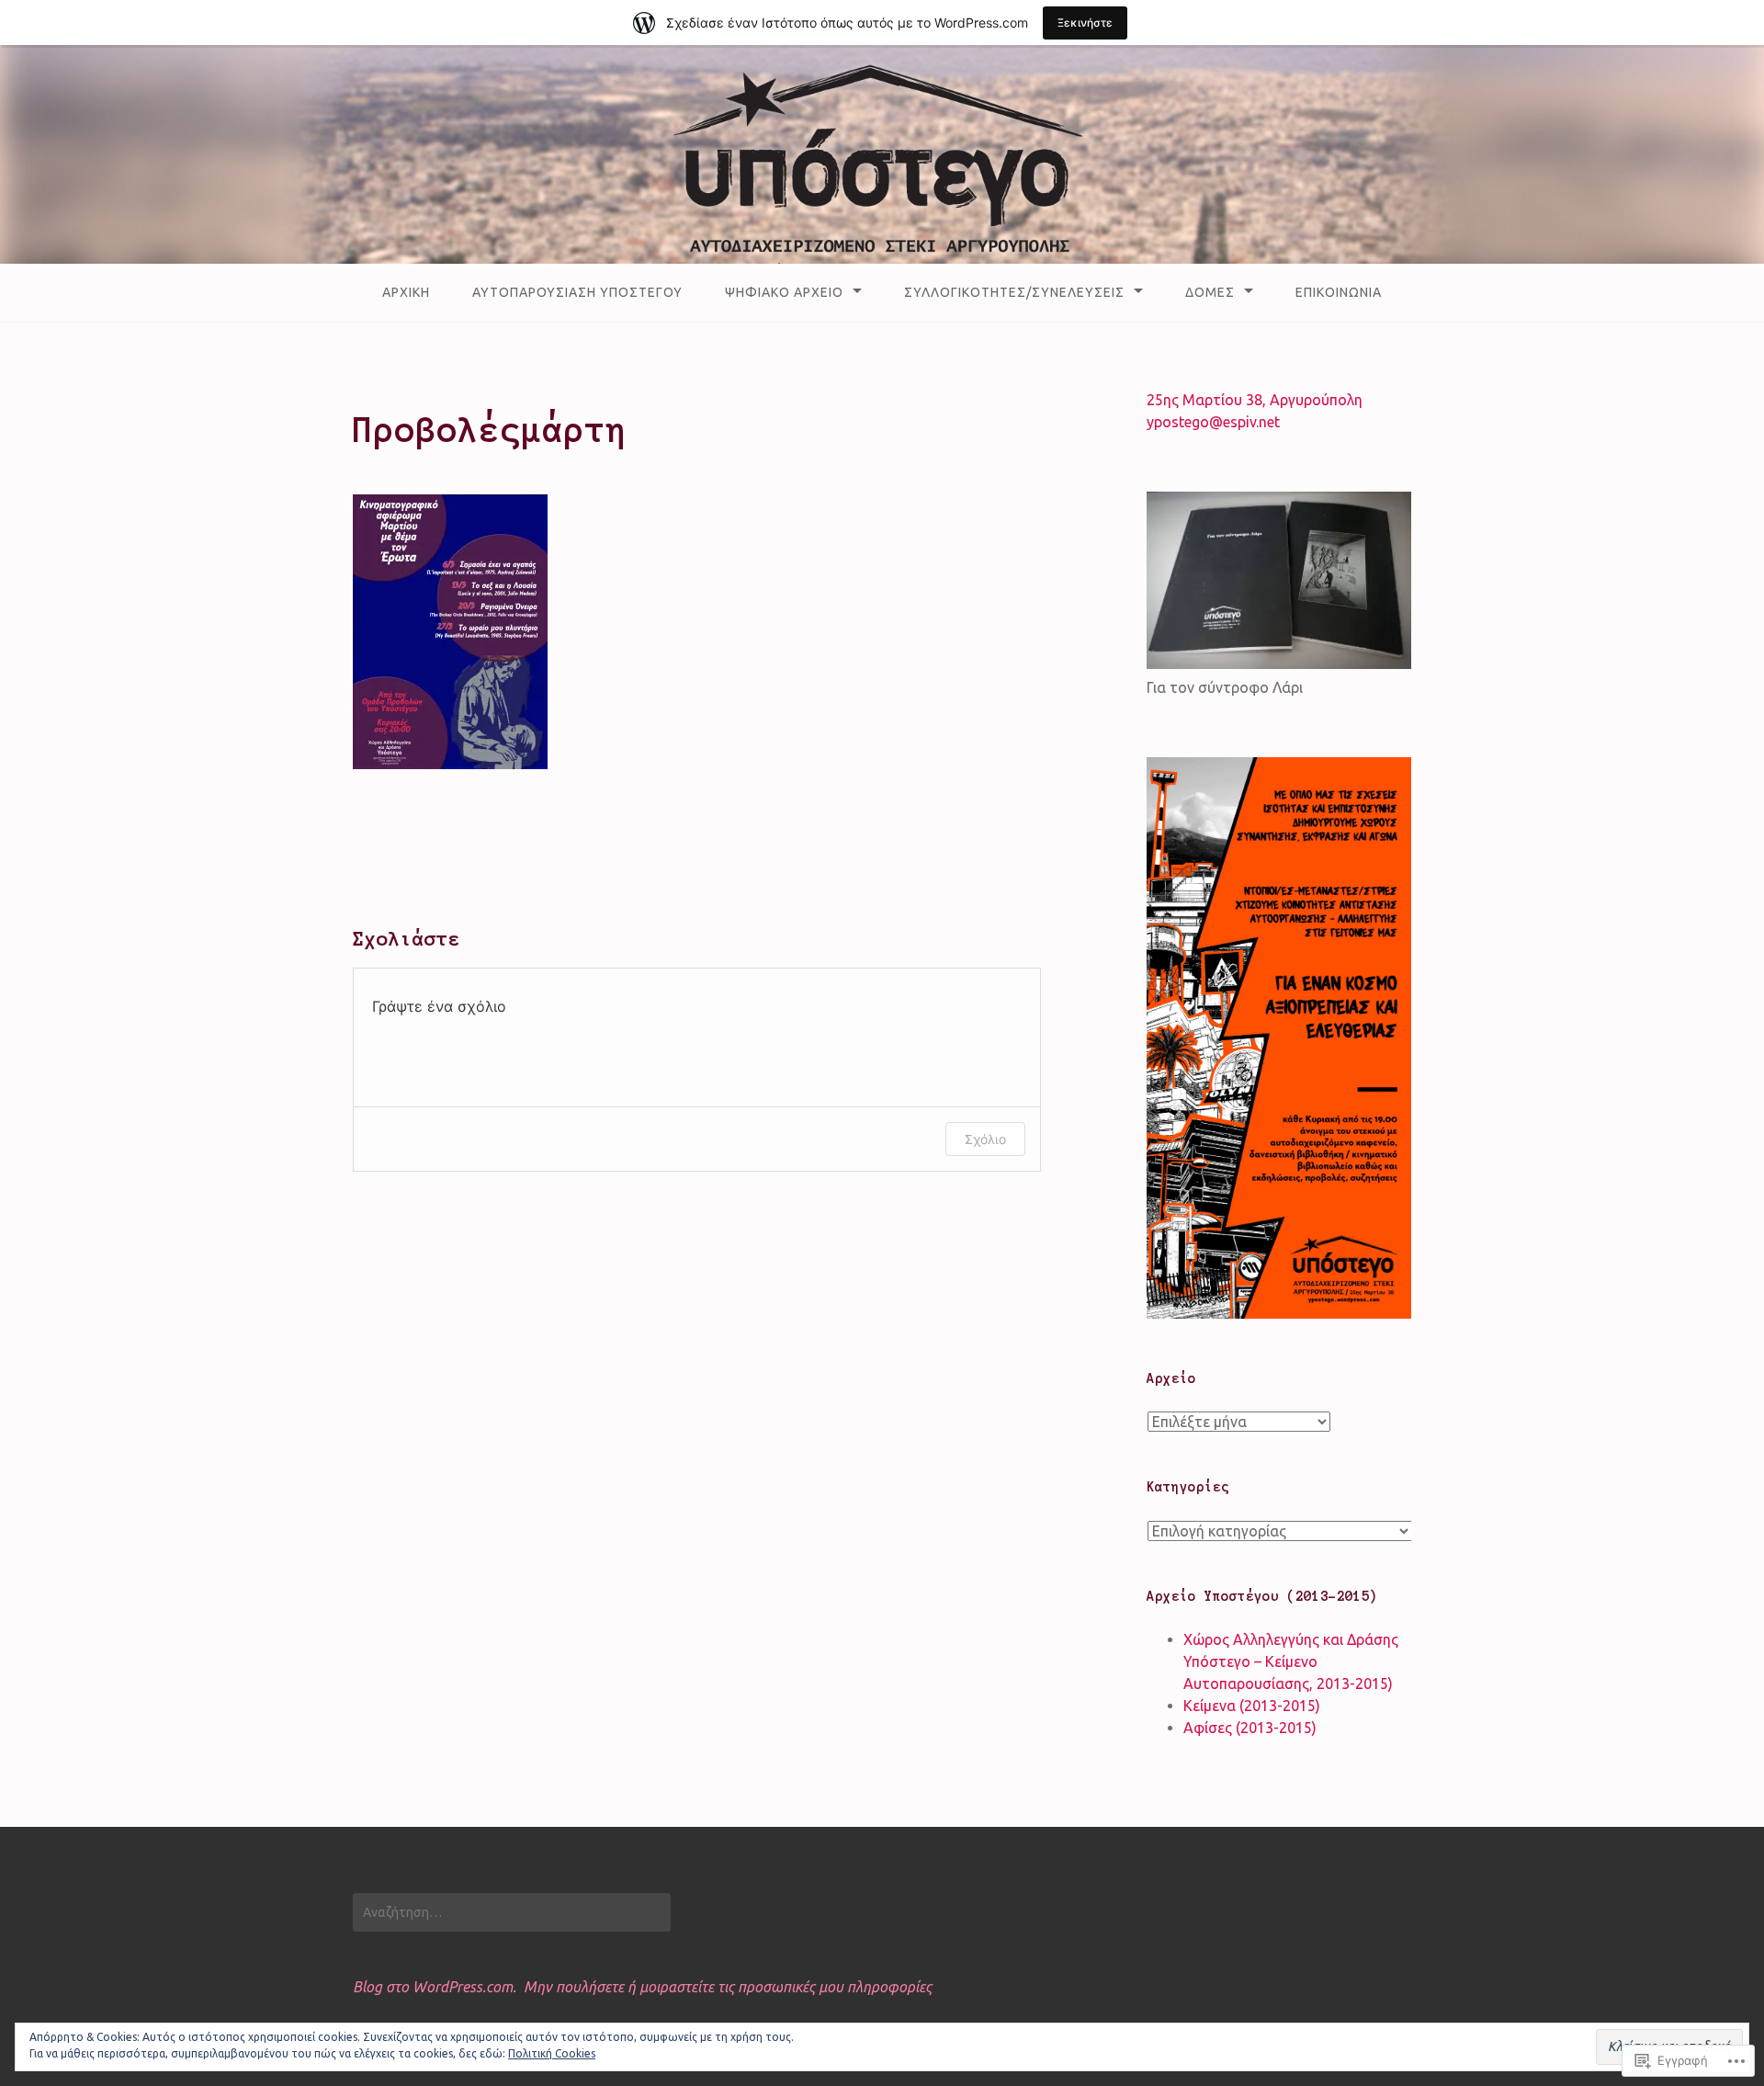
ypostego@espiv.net (1213, 422)
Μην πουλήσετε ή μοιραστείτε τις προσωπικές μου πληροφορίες (728, 1987)
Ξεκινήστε (1085, 23)
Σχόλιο (985, 1139)
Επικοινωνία (1339, 292)
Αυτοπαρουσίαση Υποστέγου (577, 292)
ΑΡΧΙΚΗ (406, 292)
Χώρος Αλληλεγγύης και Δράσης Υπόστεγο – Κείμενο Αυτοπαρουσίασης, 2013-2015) (1291, 1661)
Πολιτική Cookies (552, 2053)
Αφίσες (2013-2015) (1250, 1728)
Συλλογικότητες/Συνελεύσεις (1014, 292)
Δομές (1210, 292)
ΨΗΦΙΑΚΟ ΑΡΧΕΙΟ (784, 292)
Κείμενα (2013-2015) (1252, 1706)
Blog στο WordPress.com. (435, 1987)
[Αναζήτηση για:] (512, 1912)
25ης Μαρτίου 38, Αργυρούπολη (1255, 400)
